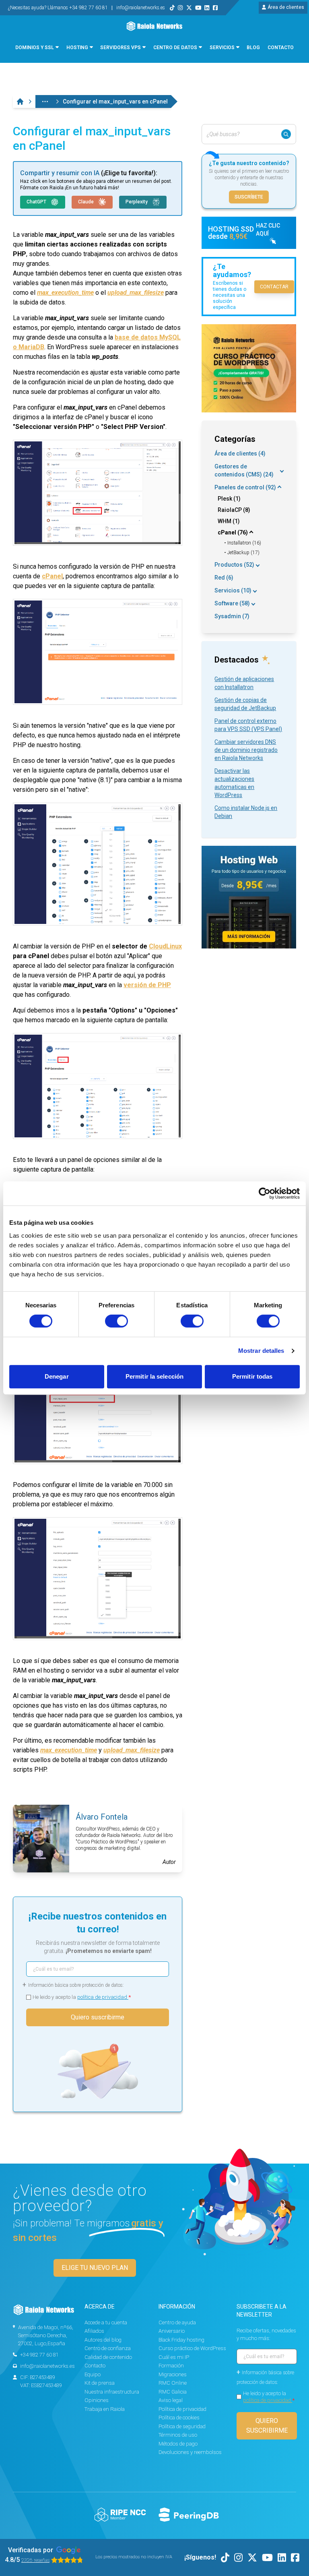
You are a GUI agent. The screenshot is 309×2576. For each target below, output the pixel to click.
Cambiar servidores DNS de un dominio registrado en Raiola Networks (246, 750)
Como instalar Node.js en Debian (246, 812)
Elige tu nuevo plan (95, 2268)
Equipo (93, 2374)
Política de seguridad (182, 2426)
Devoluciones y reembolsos (190, 2452)
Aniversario (172, 2331)
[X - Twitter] (189, 8)
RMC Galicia (173, 2392)
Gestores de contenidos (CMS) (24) (244, 470)
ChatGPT (37, 202)
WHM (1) (229, 521)
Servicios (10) (233, 590)
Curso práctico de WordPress (192, 2348)
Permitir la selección (154, 1376)
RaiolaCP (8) (234, 510)
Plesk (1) (229, 499)
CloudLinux (165, 946)
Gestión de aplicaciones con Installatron (244, 683)
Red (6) (224, 578)
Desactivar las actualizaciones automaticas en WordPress (234, 783)
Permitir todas (252, 1376)
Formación (171, 2366)
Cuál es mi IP (174, 2357)
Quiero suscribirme (98, 2017)
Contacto (95, 2366)
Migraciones (173, 2374)
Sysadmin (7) (232, 616)
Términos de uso (178, 2435)
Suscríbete (249, 197)
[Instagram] (180, 8)
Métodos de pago (178, 2444)
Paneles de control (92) (245, 487)
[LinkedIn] (207, 8)
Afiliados (94, 2331)
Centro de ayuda (177, 2322)
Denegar (57, 1376)
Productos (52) (234, 565)
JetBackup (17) (243, 553)
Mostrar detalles (261, 1351)
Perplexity (137, 202)
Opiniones (97, 2400)
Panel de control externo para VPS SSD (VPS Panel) (248, 725)
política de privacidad (103, 1997)
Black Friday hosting (181, 2340)
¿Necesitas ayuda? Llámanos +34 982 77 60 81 (59, 8)
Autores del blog (103, 2340)
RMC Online (173, 2383)
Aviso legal (171, 2400)
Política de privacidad (182, 2409)
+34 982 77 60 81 (39, 2355)
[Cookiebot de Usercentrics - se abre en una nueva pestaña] (265, 1193)
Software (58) (232, 603)
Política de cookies (179, 2418)
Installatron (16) (244, 543)
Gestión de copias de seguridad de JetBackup (245, 704)
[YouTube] (198, 8)
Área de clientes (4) (240, 453)
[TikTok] (172, 8)
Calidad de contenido (108, 2357)
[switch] (116, 1321)
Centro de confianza (108, 2348)
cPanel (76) (233, 532)
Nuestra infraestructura (112, 2392)
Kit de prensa (100, 2383)
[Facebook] (215, 8)
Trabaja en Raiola (105, 2409)
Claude (87, 202)
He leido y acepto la (82, 1997)
